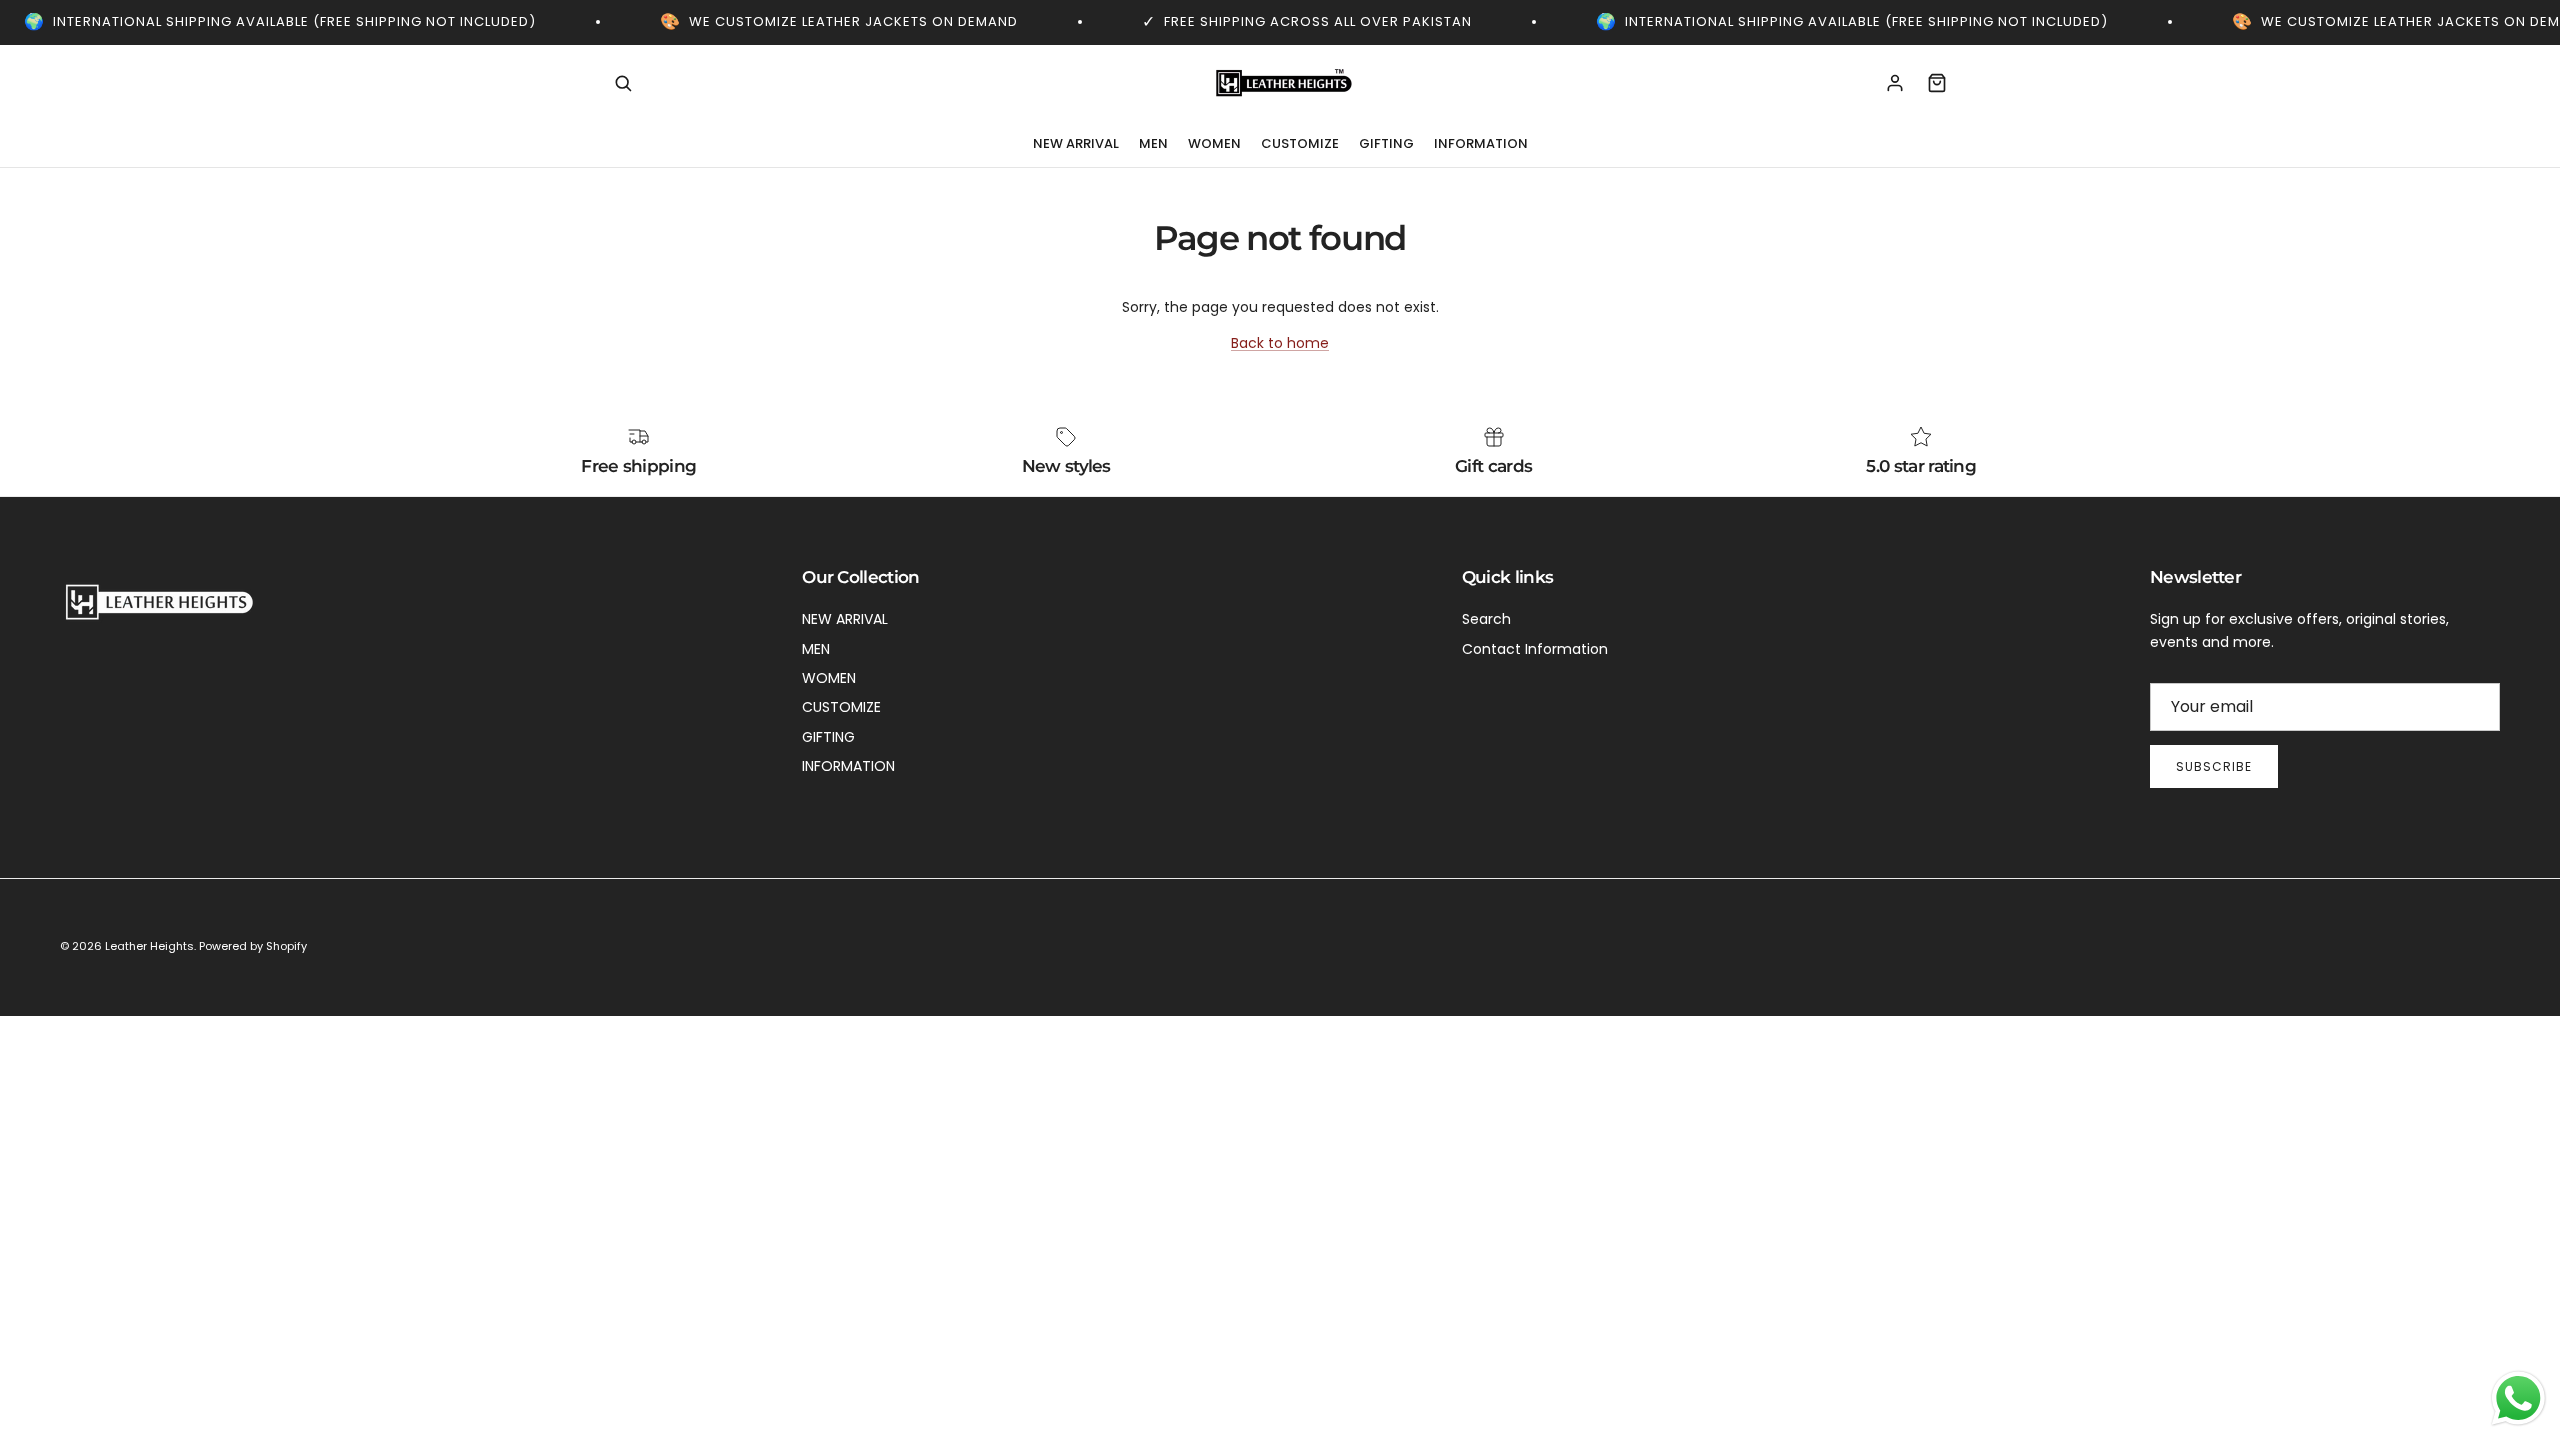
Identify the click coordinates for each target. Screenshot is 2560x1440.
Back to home (1280, 343)
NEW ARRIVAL (1076, 143)
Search (1486, 619)
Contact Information (1535, 649)
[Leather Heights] (1280, 83)
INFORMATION (1481, 143)
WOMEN (1214, 143)
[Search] (623, 83)
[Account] (1895, 83)
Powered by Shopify (253, 946)
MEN (1153, 143)
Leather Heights (149, 946)
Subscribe (2214, 766)
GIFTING (1386, 143)
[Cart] (1937, 83)
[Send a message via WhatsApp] (2518, 1398)
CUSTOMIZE (1300, 143)
